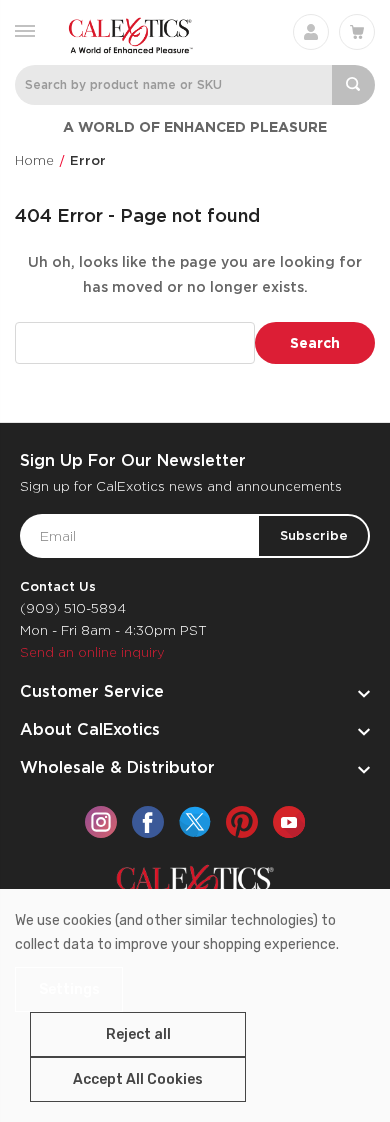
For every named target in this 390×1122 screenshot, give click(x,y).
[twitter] (195, 822)
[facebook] (148, 822)
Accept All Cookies (138, 1079)
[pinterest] (242, 822)
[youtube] (289, 822)
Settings (69, 989)
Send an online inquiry (92, 652)
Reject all (138, 1034)
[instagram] (101, 822)
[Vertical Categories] (25, 29)
